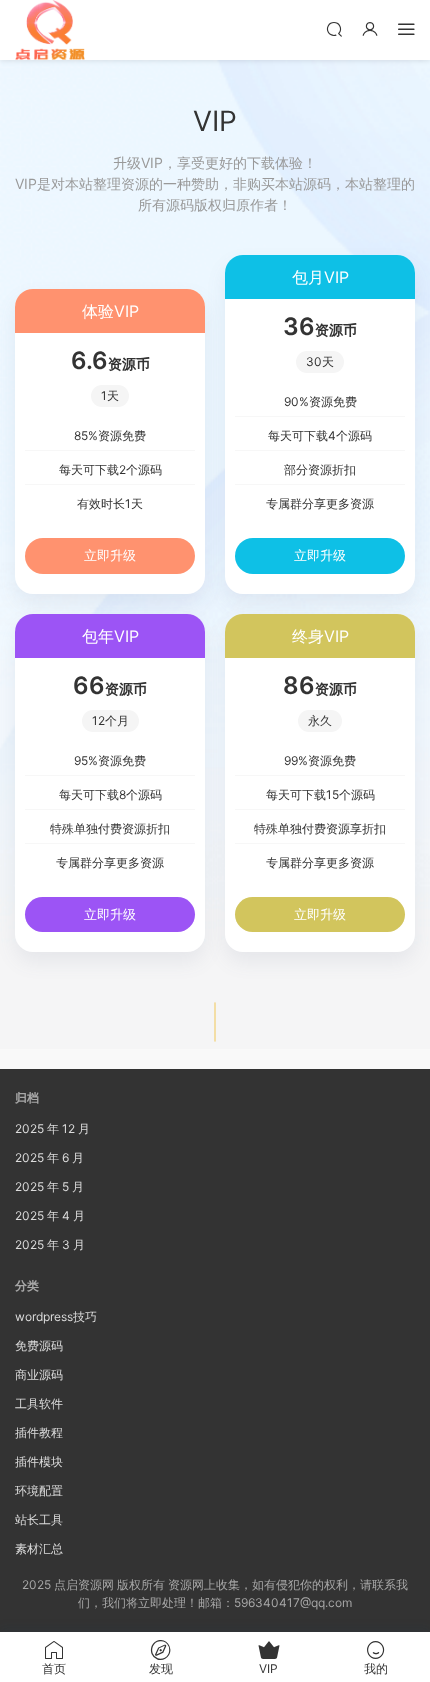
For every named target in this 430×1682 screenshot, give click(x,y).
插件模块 (39, 1461)
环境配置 (39, 1490)
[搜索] (334, 28)
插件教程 (39, 1432)
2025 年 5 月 (49, 1186)
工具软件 (39, 1403)
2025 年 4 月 (50, 1215)
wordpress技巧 (56, 1316)
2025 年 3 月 (50, 1244)
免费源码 (39, 1345)
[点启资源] (50, 30)
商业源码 (39, 1374)
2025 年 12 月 (52, 1128)
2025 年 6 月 (49, 1157)
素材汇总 (39, 1548)
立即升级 (110, 555)
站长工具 (39, 1519)
